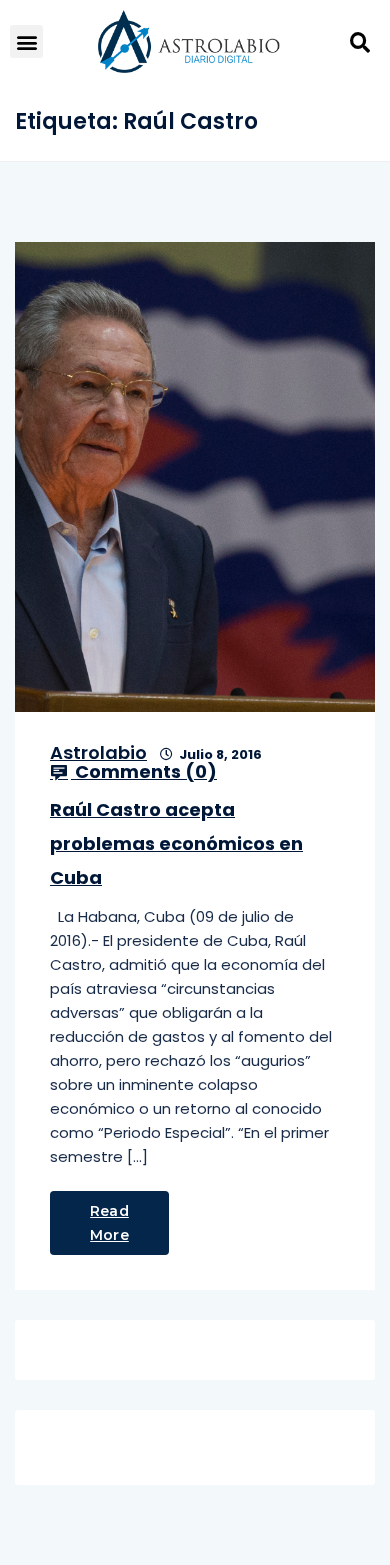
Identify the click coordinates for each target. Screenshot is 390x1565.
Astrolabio (98, 752)
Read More (109, 1223)
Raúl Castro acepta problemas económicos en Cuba (176, 843)
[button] (26, 41)
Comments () (144, 772)
